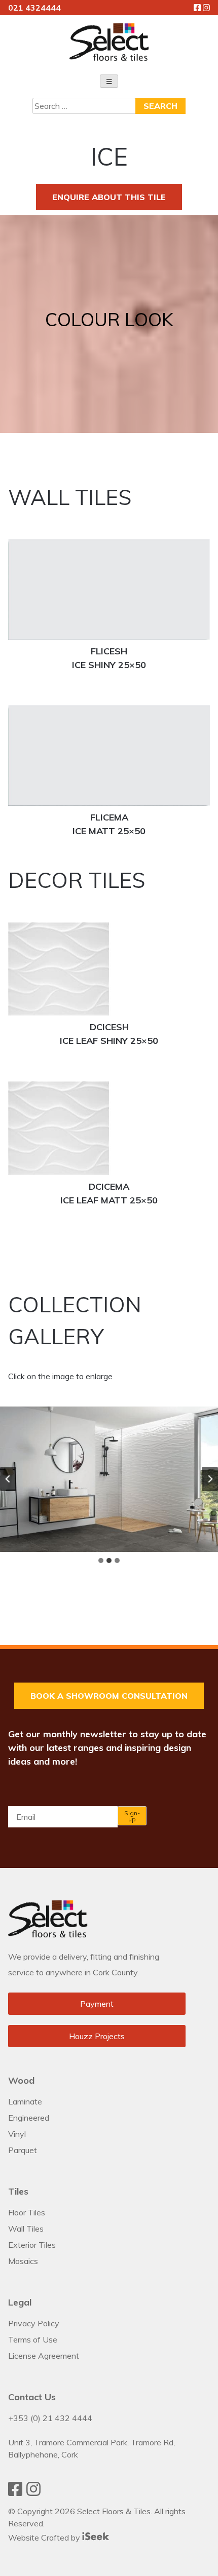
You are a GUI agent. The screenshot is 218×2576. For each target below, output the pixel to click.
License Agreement (44, 2356)
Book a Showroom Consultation (109, 1696)
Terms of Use (33, 2339)
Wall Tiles (26, 2229)
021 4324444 (34, 8)
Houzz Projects (97, 2036)
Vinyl (17, 2134)
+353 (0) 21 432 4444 (50, 2418)
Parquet (23, 2150)
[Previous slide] (8, 1479)
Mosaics (23, 2261)
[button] (109, 1479)
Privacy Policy (34, 2323)
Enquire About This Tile (109, 197)
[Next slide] (210, 1479)
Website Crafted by (45, 2538)
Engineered (29, 2118)
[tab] (101, 1560)
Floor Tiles (27, 2212)
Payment (97, 2004)
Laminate (25, 2101)
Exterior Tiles (32, 2245)
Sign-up (132, 1816)
